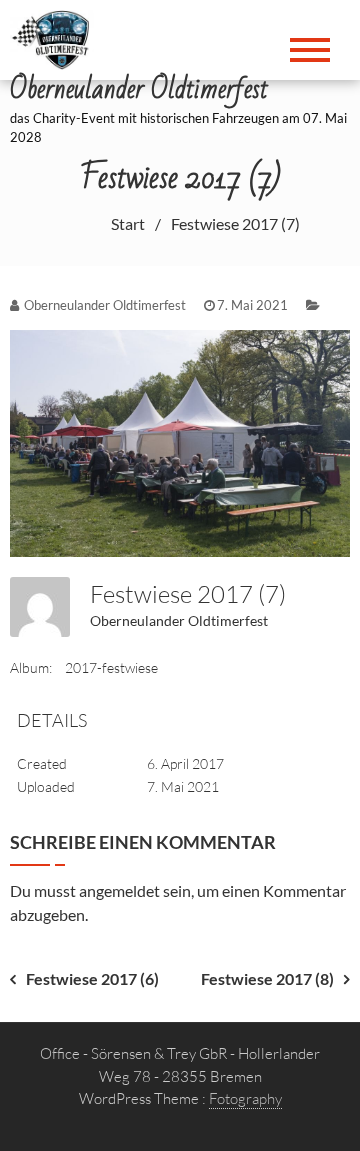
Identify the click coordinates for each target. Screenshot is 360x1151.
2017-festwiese (111, 667)
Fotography (245, 1098)
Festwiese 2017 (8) (267, 978)
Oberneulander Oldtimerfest (179, 620)
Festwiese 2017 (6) (92, 978)
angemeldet (119, 890)
